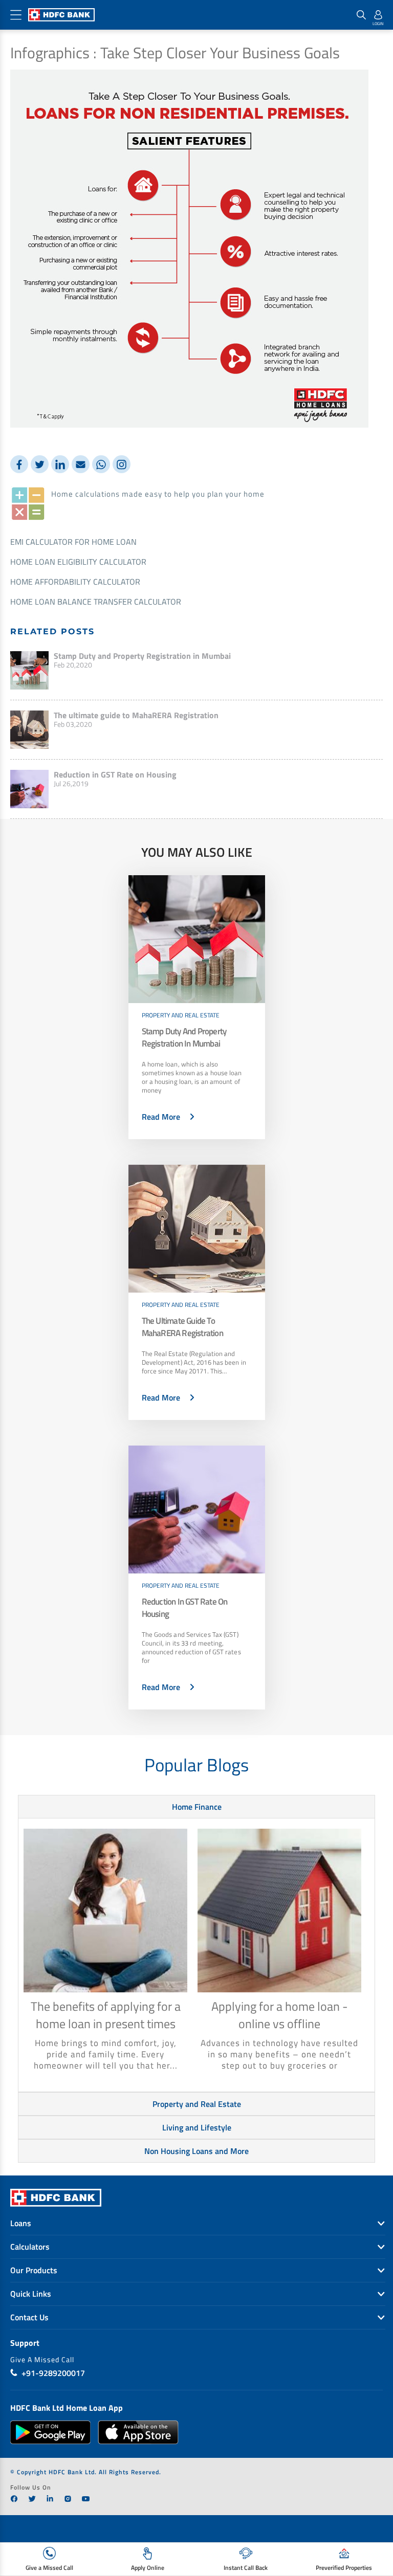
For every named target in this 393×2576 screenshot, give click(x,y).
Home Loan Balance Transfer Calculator (96, 602)
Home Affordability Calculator (75, 582)
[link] (14, 2499)
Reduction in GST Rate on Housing (115, 774)
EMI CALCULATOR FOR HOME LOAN (73, 542)
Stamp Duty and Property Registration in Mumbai (142, 656)
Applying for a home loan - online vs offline (280, 2015)
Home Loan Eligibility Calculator (78, 562)
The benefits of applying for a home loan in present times (106, 2015)
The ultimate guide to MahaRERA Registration (136, 715)
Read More (161, 1117)
